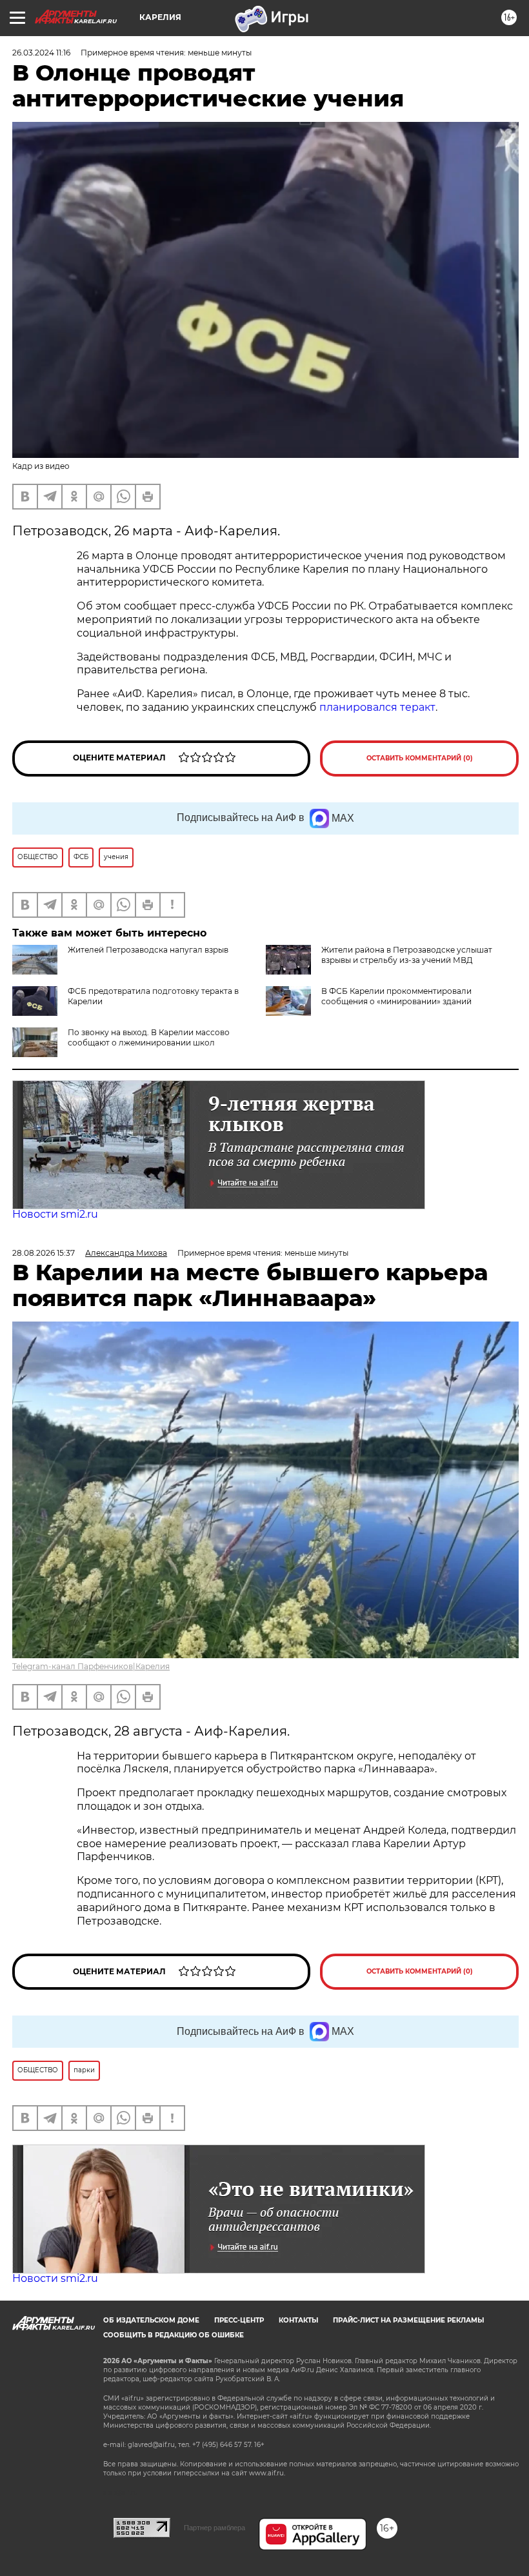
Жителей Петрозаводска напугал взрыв (148, 950)
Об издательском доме (151, 2320)
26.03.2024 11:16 (41, 53)
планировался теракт (377, 707)
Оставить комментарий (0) (420, 758)
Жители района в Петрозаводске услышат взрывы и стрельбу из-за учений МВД (407, 955)
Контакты (298, 2320)
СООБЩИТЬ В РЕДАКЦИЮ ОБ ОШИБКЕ (174, 2335)
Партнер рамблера (215, 2528)
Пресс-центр (239, 2320)
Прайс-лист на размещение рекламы (408, 2320)
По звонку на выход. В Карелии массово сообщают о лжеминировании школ (149, 1037)
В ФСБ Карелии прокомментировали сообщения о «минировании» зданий (396, 996)
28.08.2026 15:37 (44, 1253)
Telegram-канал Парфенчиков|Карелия (91, 1666)
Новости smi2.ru (55, 1214)
